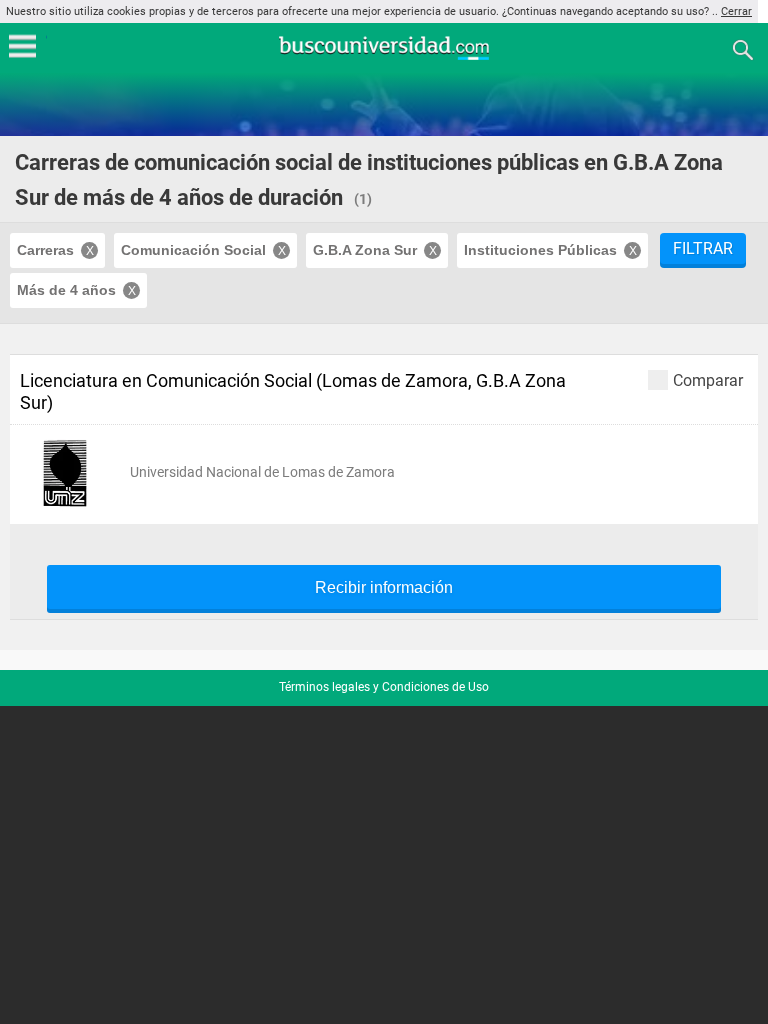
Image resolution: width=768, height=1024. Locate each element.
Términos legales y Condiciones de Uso (384, 687)
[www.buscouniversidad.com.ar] (384, 57)
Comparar (708, 380)
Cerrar (736, 11)
